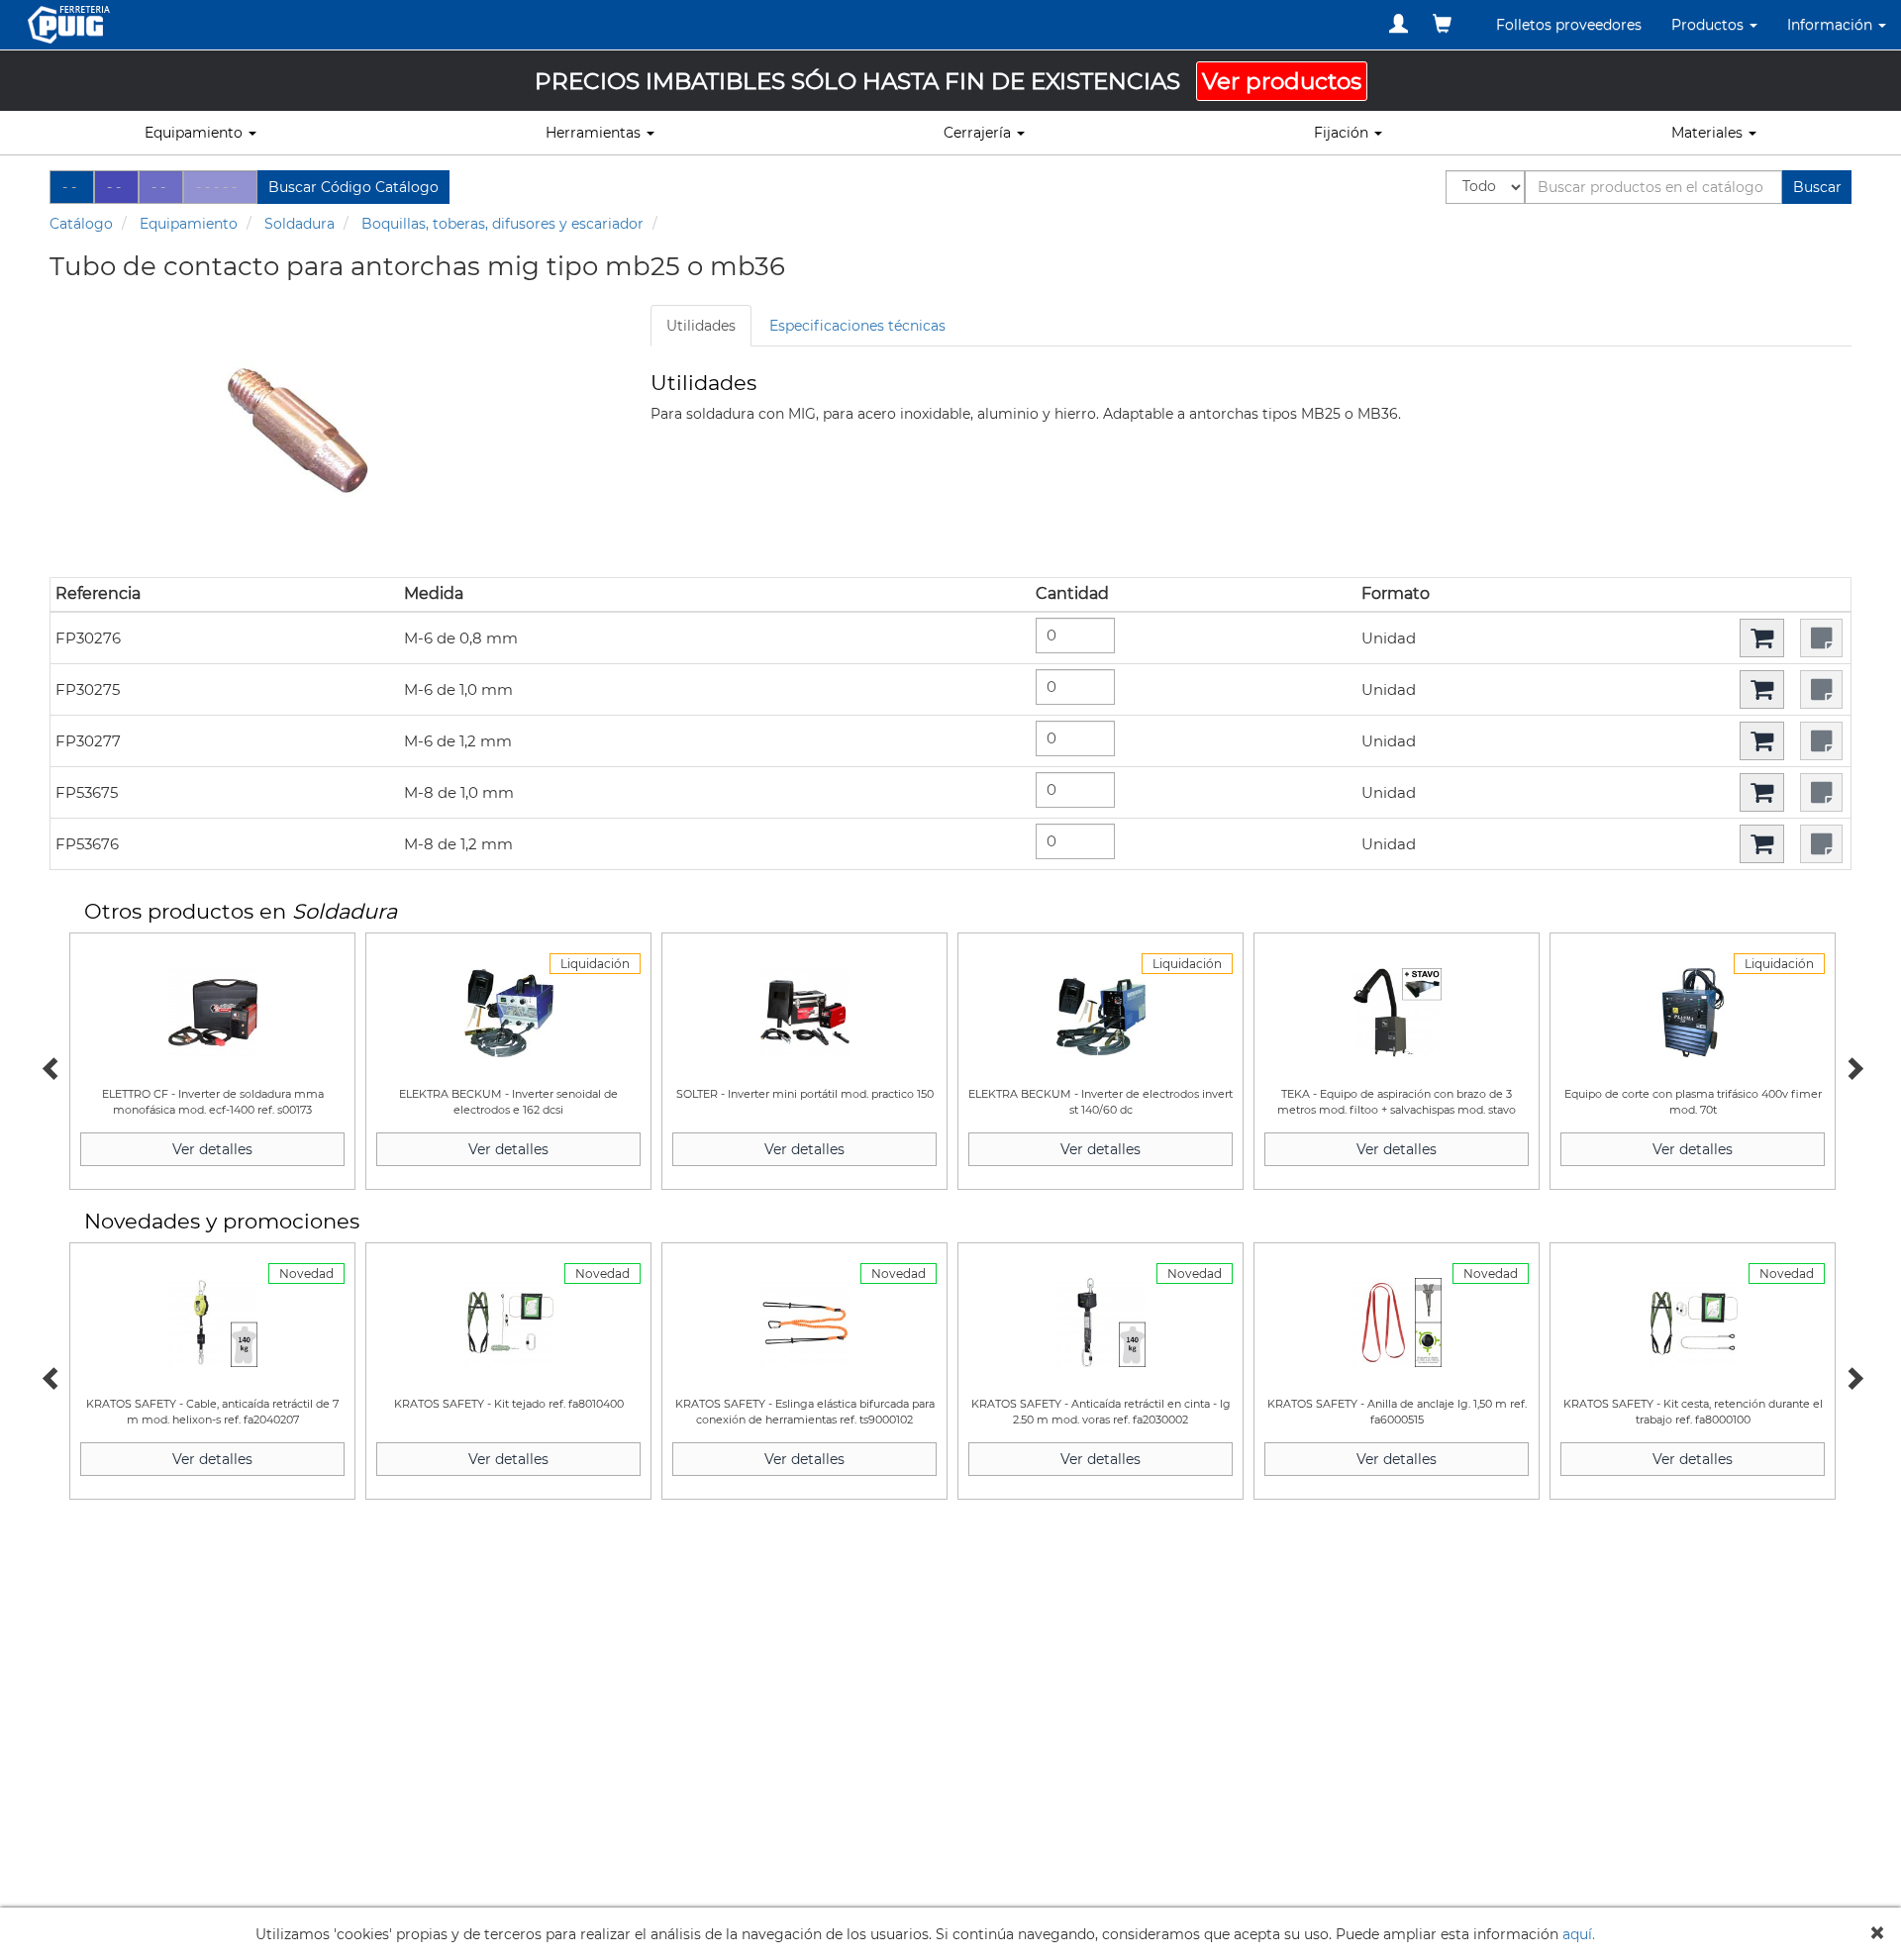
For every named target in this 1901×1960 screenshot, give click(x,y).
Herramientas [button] (595, 133)
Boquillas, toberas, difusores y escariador (502, 224)
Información (1832, 25)
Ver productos (1282, 81)
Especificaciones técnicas (857, 326)
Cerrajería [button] (979, 133)
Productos (1709, 25)
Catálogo (81, 224)
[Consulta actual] (1442, 24)
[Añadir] (1762, 638)
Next (1851, 1066)
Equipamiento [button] (196, 133)
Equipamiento (189, 224)
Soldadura (300, 224)
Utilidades (701, 326)
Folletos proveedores (1569, 25)
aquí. (1579, 1934)
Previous (50, 1066)
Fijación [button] (1343, 133)
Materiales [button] (1709, 133)
